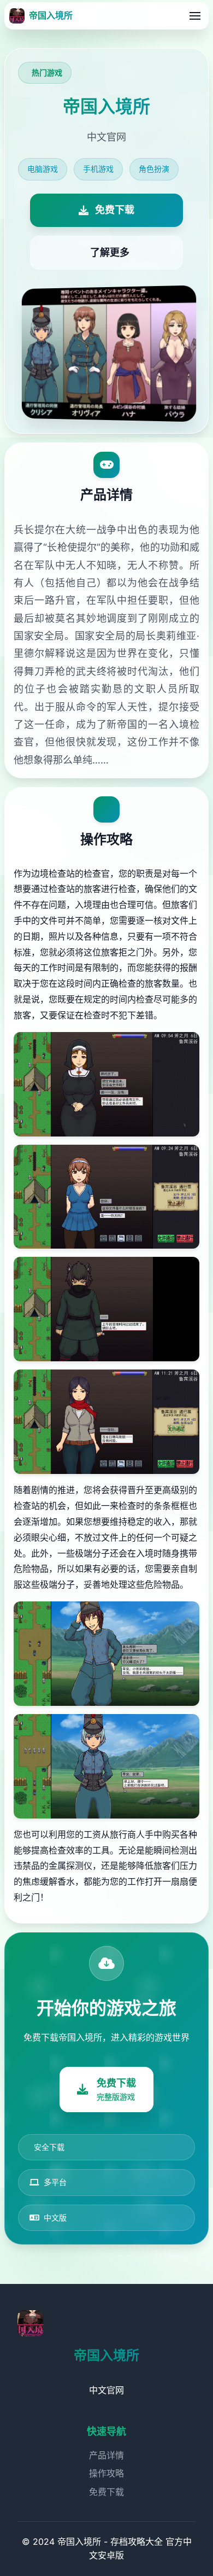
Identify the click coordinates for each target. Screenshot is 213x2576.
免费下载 (106, 2492)
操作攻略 (106, 2473)
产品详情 (106, 2455)
